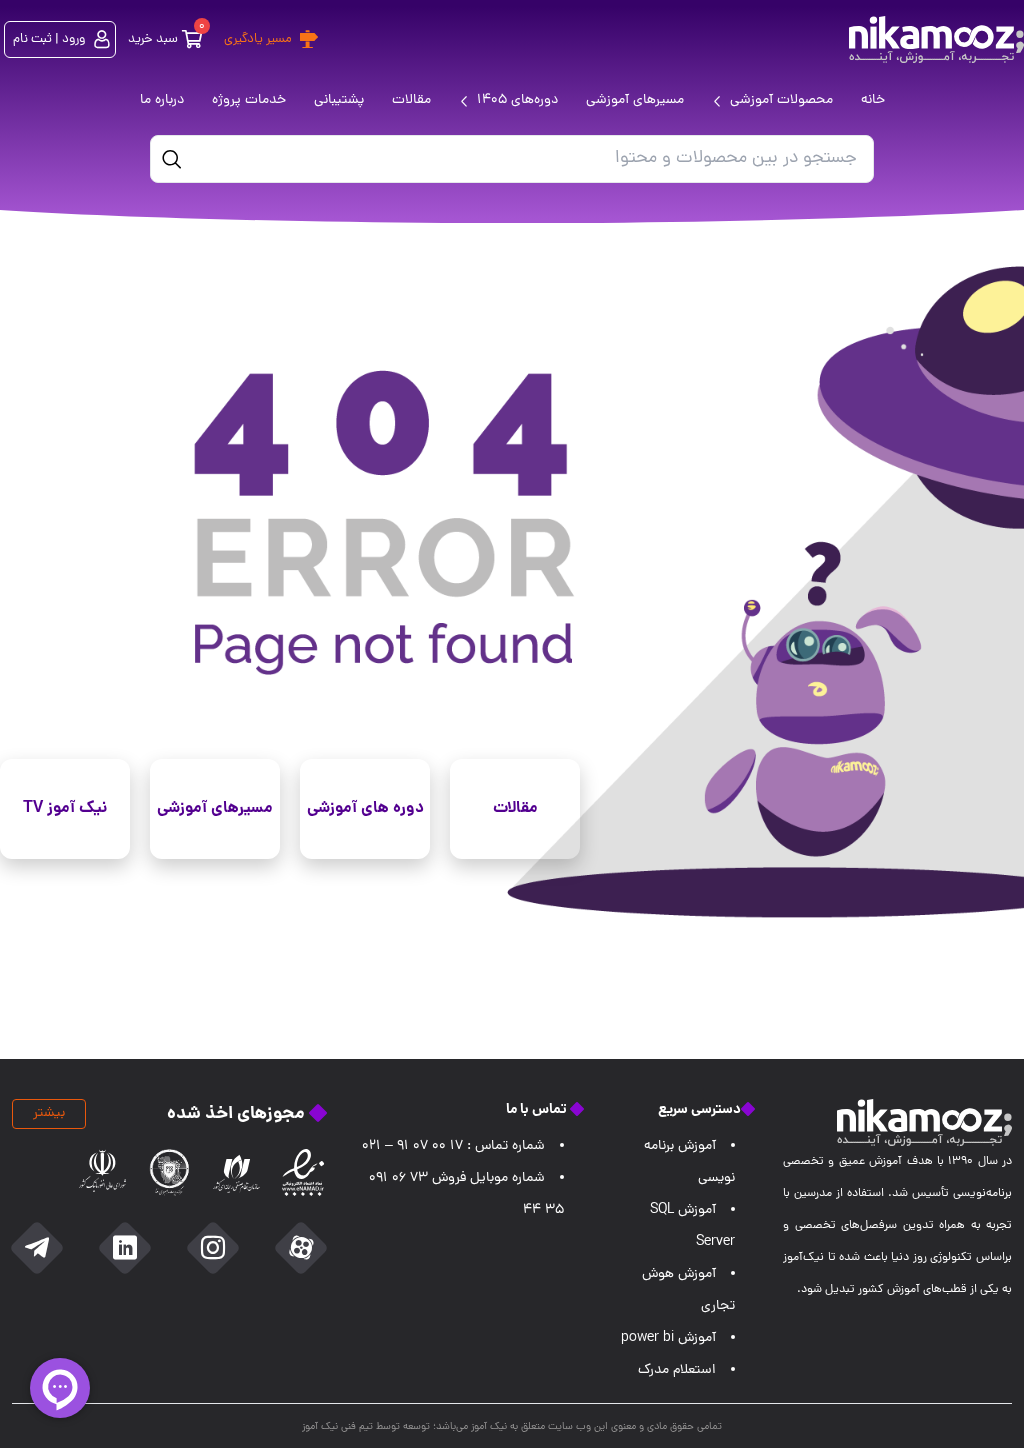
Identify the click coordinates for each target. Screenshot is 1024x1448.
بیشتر (49, 1113)
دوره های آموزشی (365, 808)
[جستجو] (172, 159)
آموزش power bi (668, 1338)
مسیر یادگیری (258, 39)
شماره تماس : (453, 1146)
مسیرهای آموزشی (215, 808)
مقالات (515, 808)
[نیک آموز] (936, 39)
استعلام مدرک (677, 1370)
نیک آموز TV (65, 808)
